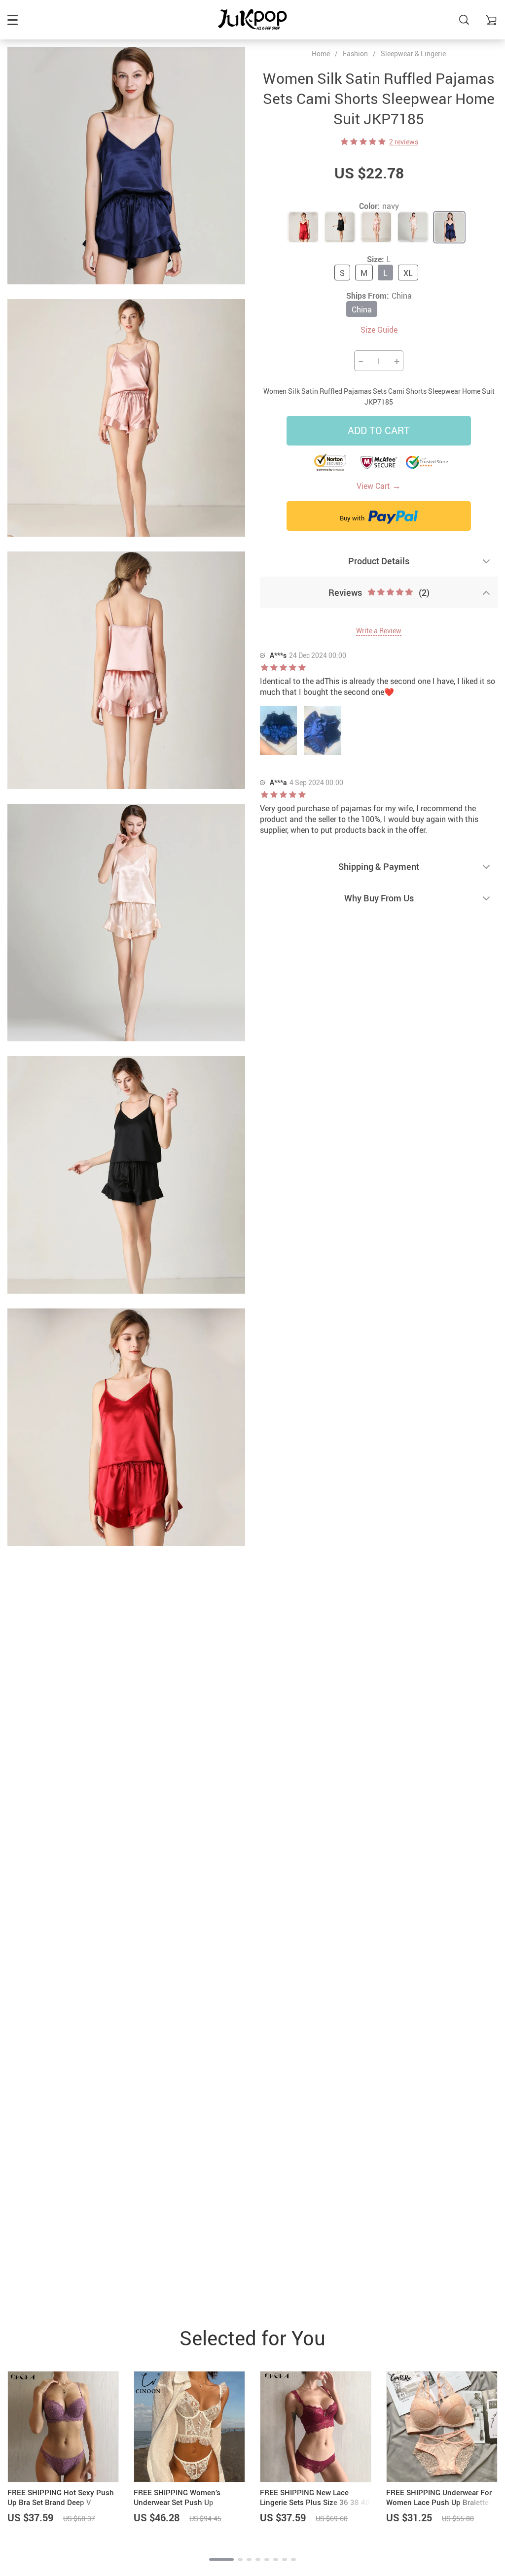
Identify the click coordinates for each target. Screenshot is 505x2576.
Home (321, 54)
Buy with (353, 518)
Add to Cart (379, 430)
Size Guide (379, 330)
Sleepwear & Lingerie (413, 53)
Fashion (355, 53)
